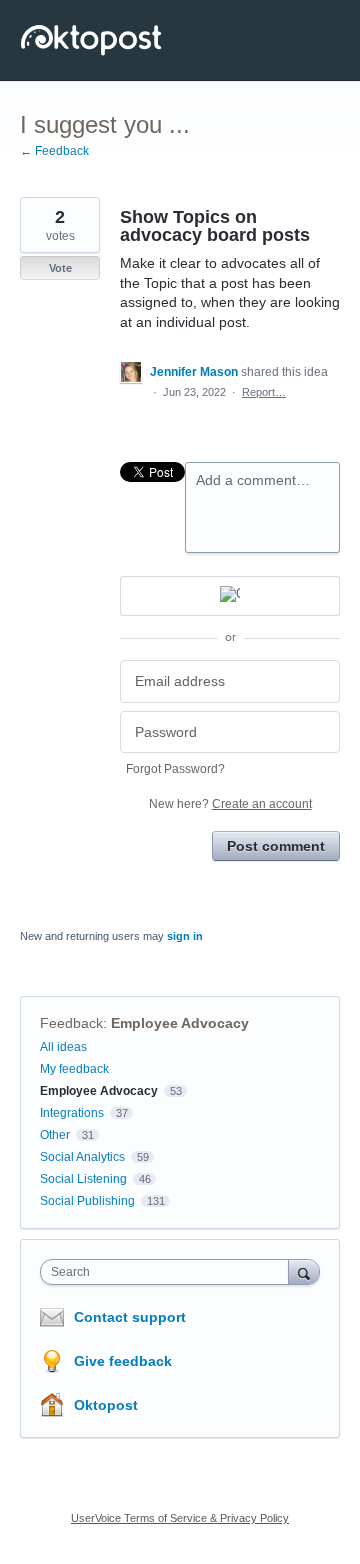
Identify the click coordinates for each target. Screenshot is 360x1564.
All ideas (63, 1047)
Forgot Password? (175, 769)
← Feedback (54, 151)
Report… (264, 392)
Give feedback (123, 1361)
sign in (185, 936)
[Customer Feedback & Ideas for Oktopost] (93, 40)
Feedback (71, 1023)
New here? (230, 804)
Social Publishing (87, 1201)
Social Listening (83, 1179)
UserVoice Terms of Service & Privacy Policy (180, 1518)
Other (55, 1135)
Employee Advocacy (180, 1023)
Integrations (72, 1113)
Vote (60, 268)
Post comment (276, 846)
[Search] (304, 1271)
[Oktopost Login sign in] (230, 596)
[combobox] (169, 1272)
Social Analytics (82, 1157)
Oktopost (106, 1405)
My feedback (74, 1069)
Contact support (130, 1317)
